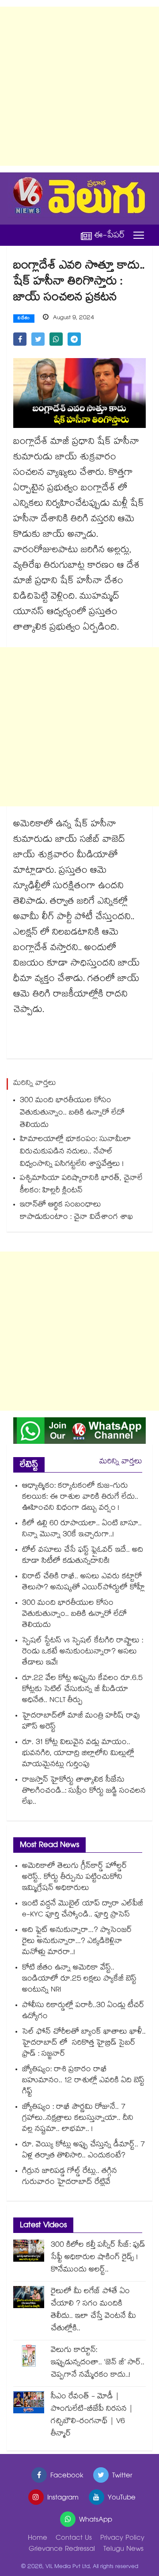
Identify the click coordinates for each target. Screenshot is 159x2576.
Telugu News (123, 2550)
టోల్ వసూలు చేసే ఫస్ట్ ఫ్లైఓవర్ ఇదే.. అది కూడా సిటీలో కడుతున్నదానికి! (83, 1556)
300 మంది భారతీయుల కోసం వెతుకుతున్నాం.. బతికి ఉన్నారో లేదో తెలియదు (72, 1113)
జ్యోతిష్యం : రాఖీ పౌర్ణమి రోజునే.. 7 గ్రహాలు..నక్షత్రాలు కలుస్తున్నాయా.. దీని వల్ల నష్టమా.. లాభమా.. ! (78, 2119)
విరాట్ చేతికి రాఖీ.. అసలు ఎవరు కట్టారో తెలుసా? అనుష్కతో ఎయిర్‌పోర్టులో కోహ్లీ (83, 1583)
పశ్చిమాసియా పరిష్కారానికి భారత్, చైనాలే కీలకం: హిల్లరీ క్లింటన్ (81, 1185)
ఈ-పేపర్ (110, 235)
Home (38, 2539)
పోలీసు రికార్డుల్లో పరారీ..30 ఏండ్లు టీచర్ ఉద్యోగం (83, 2011)
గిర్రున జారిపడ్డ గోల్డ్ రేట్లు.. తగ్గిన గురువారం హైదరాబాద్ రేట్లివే (70, 2177)
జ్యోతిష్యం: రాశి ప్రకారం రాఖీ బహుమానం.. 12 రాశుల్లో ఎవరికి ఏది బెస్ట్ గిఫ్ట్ (83, 2081)
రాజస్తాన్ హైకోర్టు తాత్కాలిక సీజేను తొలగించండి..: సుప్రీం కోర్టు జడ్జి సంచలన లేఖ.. (84, 1792)
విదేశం (24, 319)
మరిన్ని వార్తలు (121, 1462)
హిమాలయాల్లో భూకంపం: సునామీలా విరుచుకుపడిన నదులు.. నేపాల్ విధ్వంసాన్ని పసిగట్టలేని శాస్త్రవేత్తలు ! (76, 1152)
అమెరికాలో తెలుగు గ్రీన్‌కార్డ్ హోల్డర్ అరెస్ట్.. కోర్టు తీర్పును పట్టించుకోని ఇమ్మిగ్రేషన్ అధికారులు (75, 1878)
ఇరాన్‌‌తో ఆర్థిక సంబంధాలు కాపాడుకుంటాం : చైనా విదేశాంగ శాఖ (76, 1212)
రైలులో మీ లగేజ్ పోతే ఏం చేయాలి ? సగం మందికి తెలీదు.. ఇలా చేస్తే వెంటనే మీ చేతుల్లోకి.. (93, 2311)
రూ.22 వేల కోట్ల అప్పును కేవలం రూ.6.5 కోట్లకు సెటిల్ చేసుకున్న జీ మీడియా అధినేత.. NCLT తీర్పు (82, 1690)
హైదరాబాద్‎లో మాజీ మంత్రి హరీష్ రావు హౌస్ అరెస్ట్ (81, 1722)
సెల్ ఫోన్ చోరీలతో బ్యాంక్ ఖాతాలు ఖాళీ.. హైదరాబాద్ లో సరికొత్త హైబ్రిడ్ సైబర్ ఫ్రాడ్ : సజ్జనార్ (84, 2044)
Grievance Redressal (62, 2550)
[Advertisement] (79, 86)
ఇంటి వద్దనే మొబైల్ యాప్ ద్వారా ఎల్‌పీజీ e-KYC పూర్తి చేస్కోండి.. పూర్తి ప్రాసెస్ (83, 1910)
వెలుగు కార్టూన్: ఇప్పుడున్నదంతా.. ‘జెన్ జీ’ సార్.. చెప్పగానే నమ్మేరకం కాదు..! (98, 2363)
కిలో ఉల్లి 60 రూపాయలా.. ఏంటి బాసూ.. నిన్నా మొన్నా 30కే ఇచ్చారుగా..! (82, 1530)
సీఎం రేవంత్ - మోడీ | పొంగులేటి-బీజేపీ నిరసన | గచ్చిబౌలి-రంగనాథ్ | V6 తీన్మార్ (92, 2416)
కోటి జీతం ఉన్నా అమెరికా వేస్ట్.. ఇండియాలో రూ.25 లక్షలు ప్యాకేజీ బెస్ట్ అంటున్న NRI (79, 1979)
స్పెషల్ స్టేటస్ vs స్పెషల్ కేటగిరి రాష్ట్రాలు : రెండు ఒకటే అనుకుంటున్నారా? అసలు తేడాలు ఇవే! (83, 1652)
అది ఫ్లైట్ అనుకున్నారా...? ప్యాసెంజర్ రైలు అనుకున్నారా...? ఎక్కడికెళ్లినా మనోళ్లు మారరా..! (77, 1942)
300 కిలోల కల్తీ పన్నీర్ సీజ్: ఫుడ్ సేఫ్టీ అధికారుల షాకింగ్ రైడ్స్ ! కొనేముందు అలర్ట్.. (98, 2258)
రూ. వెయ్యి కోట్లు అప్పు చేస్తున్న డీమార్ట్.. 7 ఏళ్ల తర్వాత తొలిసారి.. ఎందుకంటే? (83, 2151)
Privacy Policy (122, 2539)
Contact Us (74, 2539)
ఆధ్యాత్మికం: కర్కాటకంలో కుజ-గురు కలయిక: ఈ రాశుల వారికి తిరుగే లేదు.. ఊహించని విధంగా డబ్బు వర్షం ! (80, 1498)
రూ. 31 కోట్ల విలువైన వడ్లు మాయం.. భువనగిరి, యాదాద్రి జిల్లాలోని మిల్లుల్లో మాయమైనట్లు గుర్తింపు (78, 1754)
